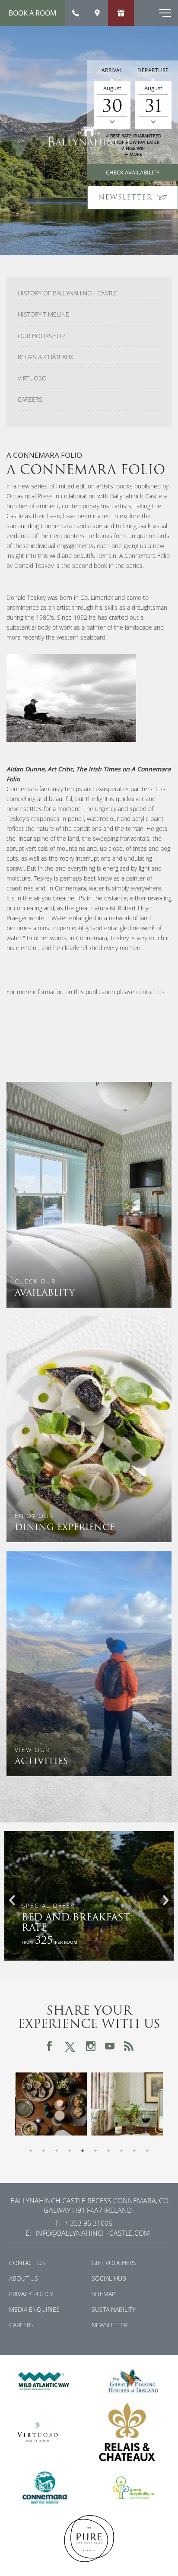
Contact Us (27, 2263)
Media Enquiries (34, 2309)
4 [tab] (70, 2151)
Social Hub (109, 2278)
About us (24, 2278)
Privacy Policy (31, 2294)
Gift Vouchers (114, 2263)
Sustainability (113, 2309)
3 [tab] (57, 2151)
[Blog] (129, 2046)
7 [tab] (108, 2151)
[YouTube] (110, 2046)
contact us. (151, 992)
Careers (30, 399)
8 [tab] (121, 2151)
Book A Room (32, 13)
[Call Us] (76, 13)
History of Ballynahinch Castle (68, 293)
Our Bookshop (41, 336)
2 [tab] (44, 2151)
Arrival (112, 70)
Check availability (133, 172)
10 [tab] (147, 2151)
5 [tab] (83, 2151)
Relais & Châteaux (46, 357)
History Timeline (43, 314)
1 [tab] (31, 2151)
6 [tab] (95, 2151)
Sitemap (103, 2294)
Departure (153, 70)
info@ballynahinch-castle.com (93, 2233)
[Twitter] (70, 2046)
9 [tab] (134, 2151)
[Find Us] (97, 13)
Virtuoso (32, 378)
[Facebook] (49, 2046)
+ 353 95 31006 (88, 2223)
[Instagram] (91, 2046)
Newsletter (110, 2325)
